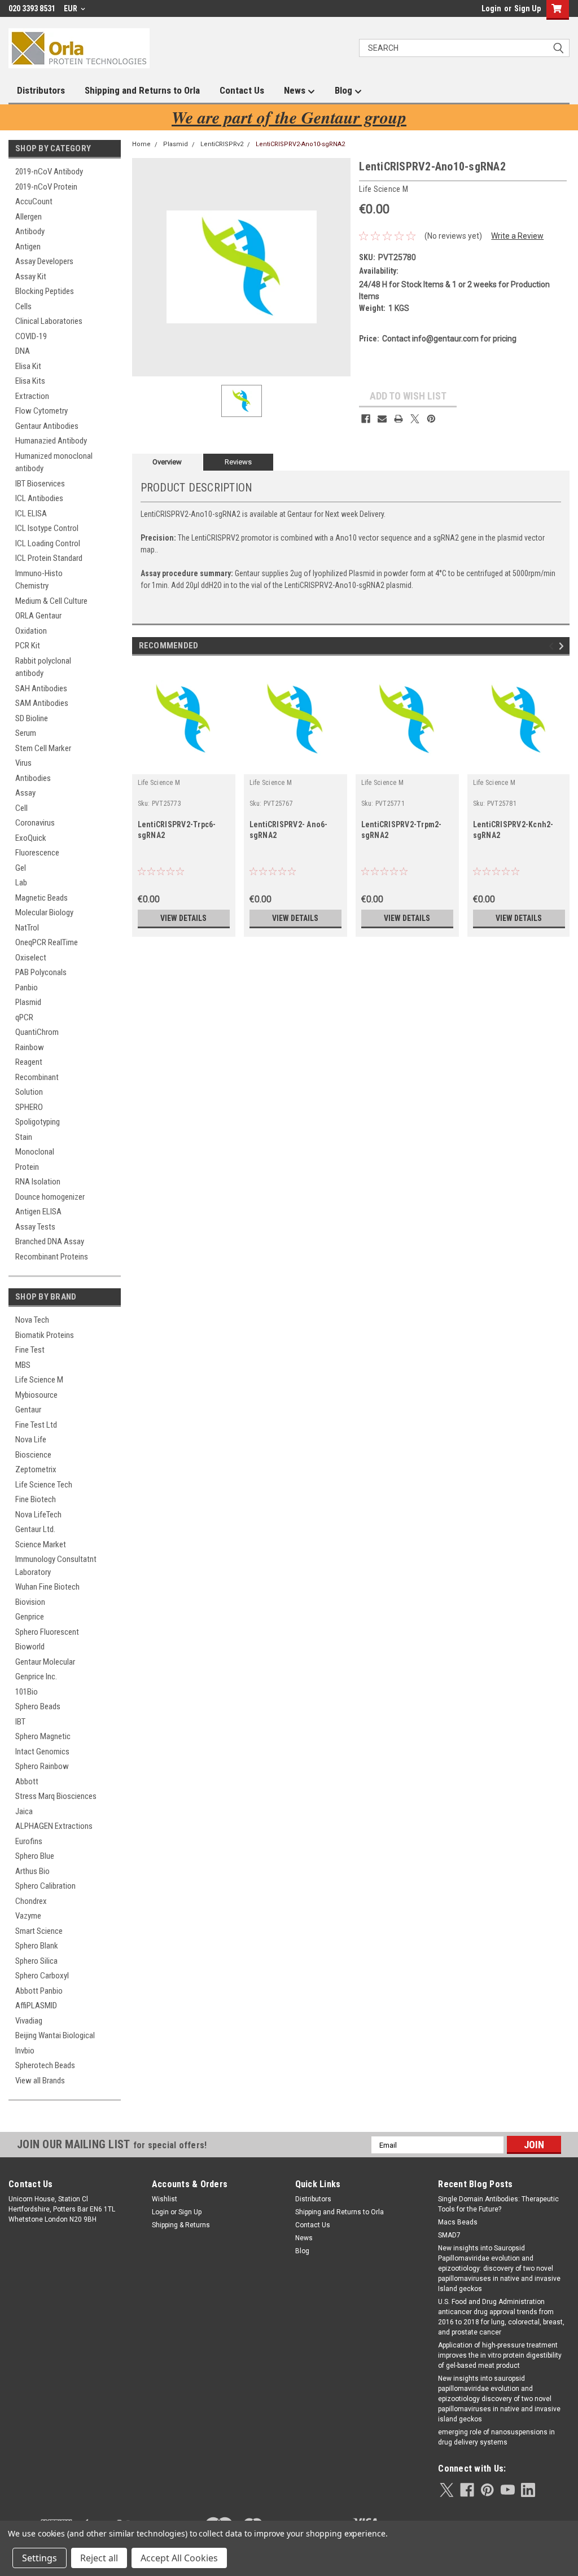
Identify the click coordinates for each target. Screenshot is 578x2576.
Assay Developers (44, 261)
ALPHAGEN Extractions (54, 1826)
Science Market (41, 1544)
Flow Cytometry (41, 411)
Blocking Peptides (45, 291)
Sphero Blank (37, 1946)
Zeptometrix (36, 1469)
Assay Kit (31, 277)
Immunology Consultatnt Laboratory (56, 1566)
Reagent (29, 1062)
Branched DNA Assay (50, 1241)
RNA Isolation (38, 1182)
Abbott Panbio (39, 1991)
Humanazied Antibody (51, 441)
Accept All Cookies (179, 2558)
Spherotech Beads (45, 2065)
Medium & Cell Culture (51, 601)
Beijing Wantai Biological (55, 2035)
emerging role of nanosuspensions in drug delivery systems (496, 2437)
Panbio (27, 988)
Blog (345, 90)
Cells (23, 306)
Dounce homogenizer (50, 1197)
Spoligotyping (38, 1122)
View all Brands (40, 2081)
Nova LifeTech (38, 1515)
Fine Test (30, 1350)
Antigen (28, 247)
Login (491, 8)
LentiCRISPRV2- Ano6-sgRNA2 (289, 830)
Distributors (41, 90)
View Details (183, 918)
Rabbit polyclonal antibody (43, 667)
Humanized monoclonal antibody (54, 462)
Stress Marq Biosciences (56, 1796)
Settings (40, 2558)
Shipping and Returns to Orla (142, 90)
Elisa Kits (30, 381)
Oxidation (31, 631)
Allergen (29, 217)
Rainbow (30, 1047)
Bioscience (33, 1455)
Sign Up (527, 8)
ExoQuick (31, 838)
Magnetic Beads (41, 898)
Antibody (30, 231)
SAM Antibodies (42, 703)
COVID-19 (31, 336)
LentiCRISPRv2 (222, 144)
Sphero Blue (35, 1856)
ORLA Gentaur (38, 616)
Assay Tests (35, 1227)
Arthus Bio (32, 1871)
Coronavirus (35, 823)
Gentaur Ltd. (35, 1529)
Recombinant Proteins (52, 1257)
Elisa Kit (28, 366)
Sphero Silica (36, 1961)
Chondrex (31, 1901)
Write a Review (517, 236)
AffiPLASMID (36, 2005)
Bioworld (30, 1647)
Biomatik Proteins (45, 1335)
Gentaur (28, 1410)
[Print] (399, 419)
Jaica (24, 1811)
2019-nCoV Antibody (49, 172)
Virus (23, 763)
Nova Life (31, 1440)
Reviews (238, 462)
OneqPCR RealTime (47, 942)
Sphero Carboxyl (42, 1976)
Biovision (30, 1602)
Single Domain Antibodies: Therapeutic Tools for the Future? (498, 2204)
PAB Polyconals (41, 972)
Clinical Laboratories (49, 321)
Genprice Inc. (36, 1677)
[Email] (382, 419)
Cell (21, 808)
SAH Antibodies (41, 688)
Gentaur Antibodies (47, 426)
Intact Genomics (42, 1752)
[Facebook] (366, 419)
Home (141, 144)
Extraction (32, 396)
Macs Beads (458, 2222)
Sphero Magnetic (43, 1736)
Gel (21, 868)
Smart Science (39, 1931)
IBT (20, 1722)
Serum (26, 733)
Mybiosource (36, 1395)
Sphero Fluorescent (47, 1632)
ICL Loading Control (48, 543)
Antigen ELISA (38, 1212)
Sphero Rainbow (42, 1766)
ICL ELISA (31, 514)
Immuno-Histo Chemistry (39, 580)
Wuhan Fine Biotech (47, 1587)
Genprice (30, 1617)
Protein (27, 1167)
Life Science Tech (44, 1485)
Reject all (99, 2558)
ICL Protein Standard (49, 558)
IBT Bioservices (40, 484)
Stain (24, 1137)
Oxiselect (31, 958)
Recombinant (37, 1077)
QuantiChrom (37, 1032)
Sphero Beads (38, 1706)
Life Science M (39, 1380)
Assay (25, 793)
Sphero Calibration (45, 1886)
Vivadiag (29, 2021)
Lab (21, 883)
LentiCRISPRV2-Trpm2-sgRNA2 (402, 830)
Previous (553, 646)
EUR (71, 8)
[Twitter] (415, 419)
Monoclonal (35, 1152)
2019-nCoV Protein (46, 187)
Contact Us (242, 90)
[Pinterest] (431, 419)
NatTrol (27, 928)
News (296, 90)
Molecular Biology (44, 912)
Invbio (25, 2051)
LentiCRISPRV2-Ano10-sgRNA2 (300, 144)
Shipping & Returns (181, 2225)
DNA (23, 351)
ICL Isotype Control (47, 528)
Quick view (183, 766)
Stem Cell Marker (43, 748)
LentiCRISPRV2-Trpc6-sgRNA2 (177, 830)
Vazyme (28, 1916)
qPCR (24, 1017)
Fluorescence (37, 853)
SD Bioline (32, 718)
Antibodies (33, 778)
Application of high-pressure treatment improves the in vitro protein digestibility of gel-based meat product (500, 2355)
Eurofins (29, 1841)
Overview (167, 462)
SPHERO (29, 1107)
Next (563, 646)
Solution (29, 1092)
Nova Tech (32, 1320)
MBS (23, 1365)
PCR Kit (28, 646)
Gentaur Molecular (45, 1662)
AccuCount (34, 201)
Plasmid (28, 1002)
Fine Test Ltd (36, 1425)
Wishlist (165, 2199)
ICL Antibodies (39, 498)
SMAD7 (449, 2235)
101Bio (27, 1692)
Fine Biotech (36, 1499)
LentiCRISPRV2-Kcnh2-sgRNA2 (513, 830)
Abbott (27, 1781)
